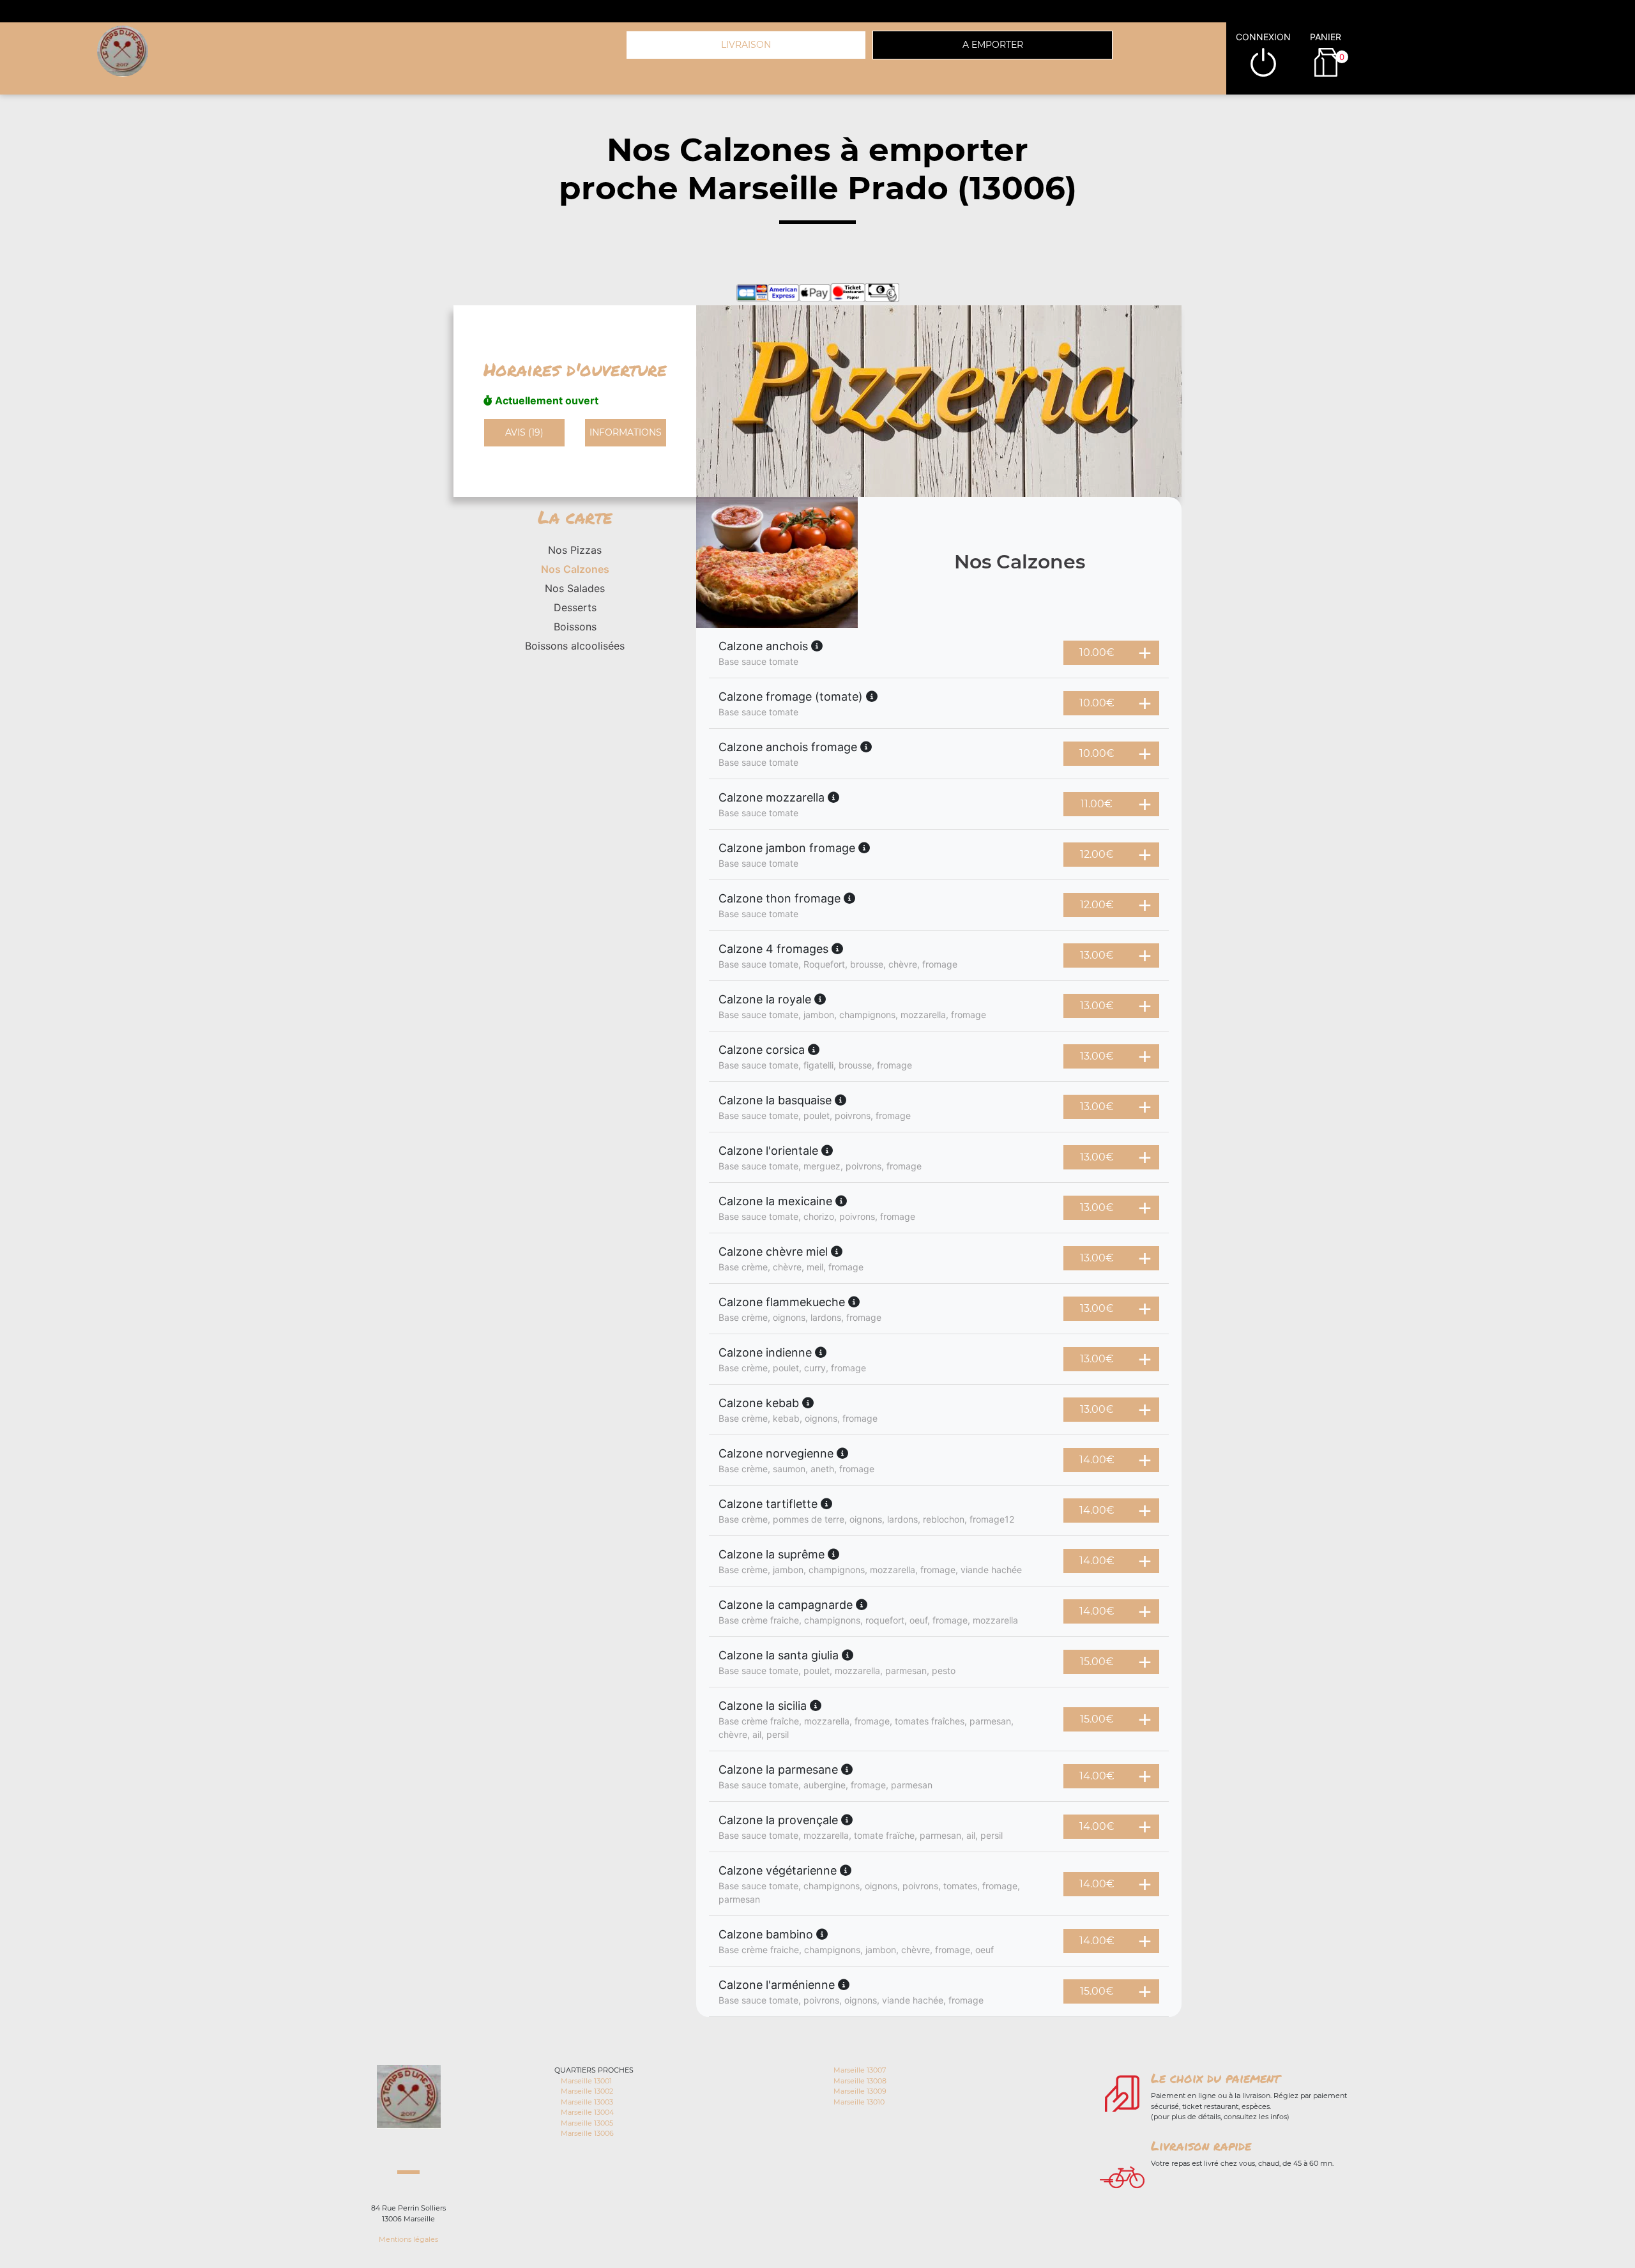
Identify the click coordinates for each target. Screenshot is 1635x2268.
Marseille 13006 (587, 2133)
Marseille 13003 (587, 2102)
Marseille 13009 (860, 2091)
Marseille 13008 (860, 2081)
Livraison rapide (1201, 2145)
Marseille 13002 (587, 2091)
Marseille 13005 (587, 2123)
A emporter (993, 45)
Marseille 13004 (587, 2112)
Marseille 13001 (586, 2081)
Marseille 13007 (860, 2070)
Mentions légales (408, 2239)
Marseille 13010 (859, 2102)
